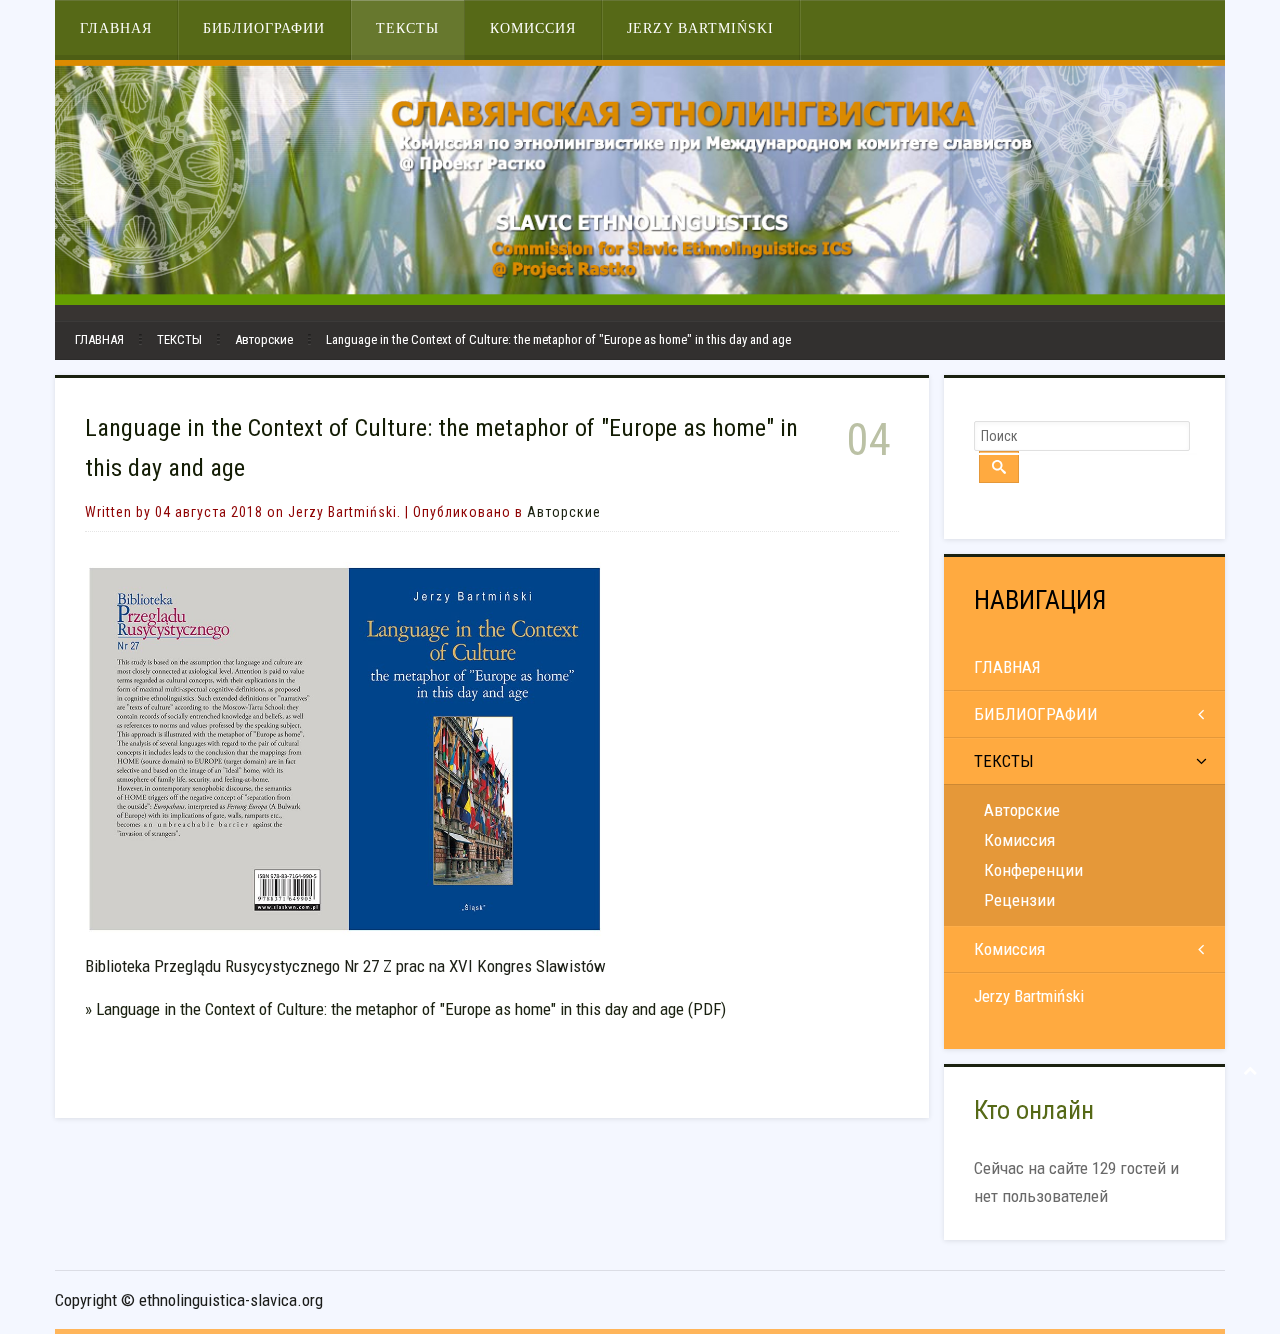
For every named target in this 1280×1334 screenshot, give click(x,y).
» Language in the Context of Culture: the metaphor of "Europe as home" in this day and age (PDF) (405, 1009)
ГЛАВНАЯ (116, 28)
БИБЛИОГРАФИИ (264, 28)
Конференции (1033, 870)
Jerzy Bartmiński (700, 28)
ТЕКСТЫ (407, 28)
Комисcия (1019, 840)
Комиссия (533, 28)
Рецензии (1019, 900)
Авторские (264, 339)
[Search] (999, 467)
